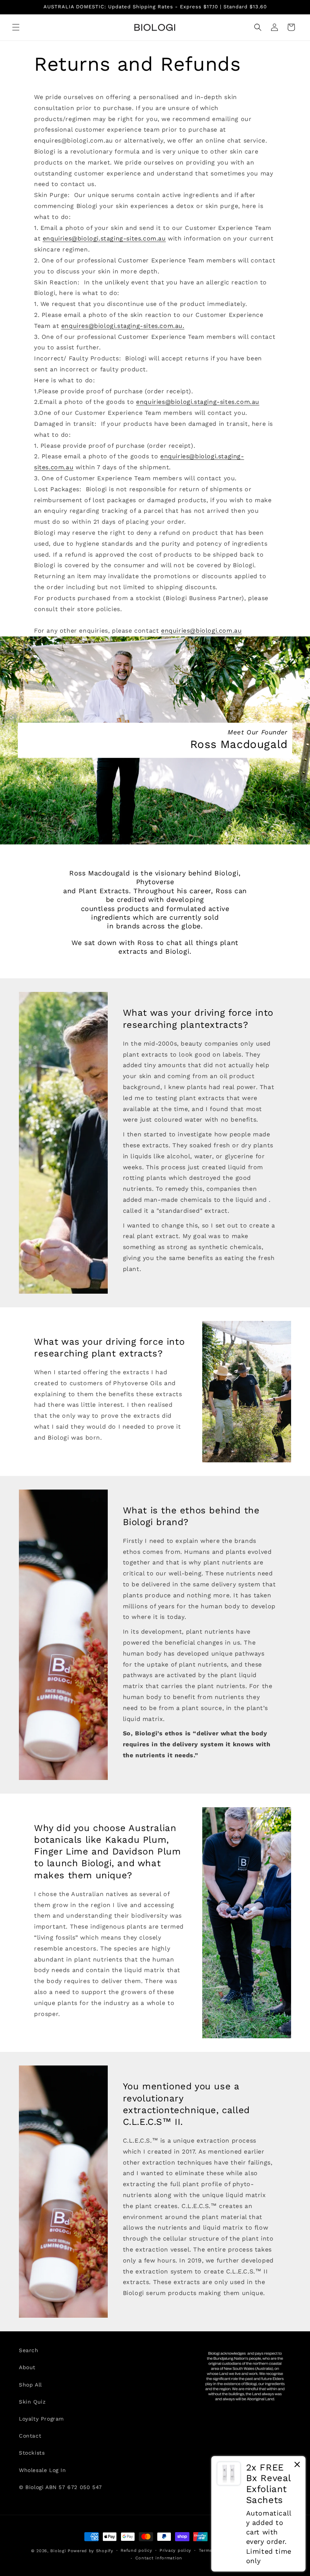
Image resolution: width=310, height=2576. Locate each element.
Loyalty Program (41, 2419)
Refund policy (136, 2550)
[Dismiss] (297, 2466)
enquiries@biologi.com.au (201, 631)
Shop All (30, 2385)
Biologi (58, 2551)
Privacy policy (175, 2550)
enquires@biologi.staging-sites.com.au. (123, 326)
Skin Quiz (32, 2402)
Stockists (32, 2453)
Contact (30, 2436)
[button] (16, 27)
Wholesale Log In (43, 2470)
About (27, 2367)
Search (29, 2350)
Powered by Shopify (91, 2551)
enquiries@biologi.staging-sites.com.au (104, 238)
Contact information (159, 2558)
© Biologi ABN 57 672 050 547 (60, 2487)
